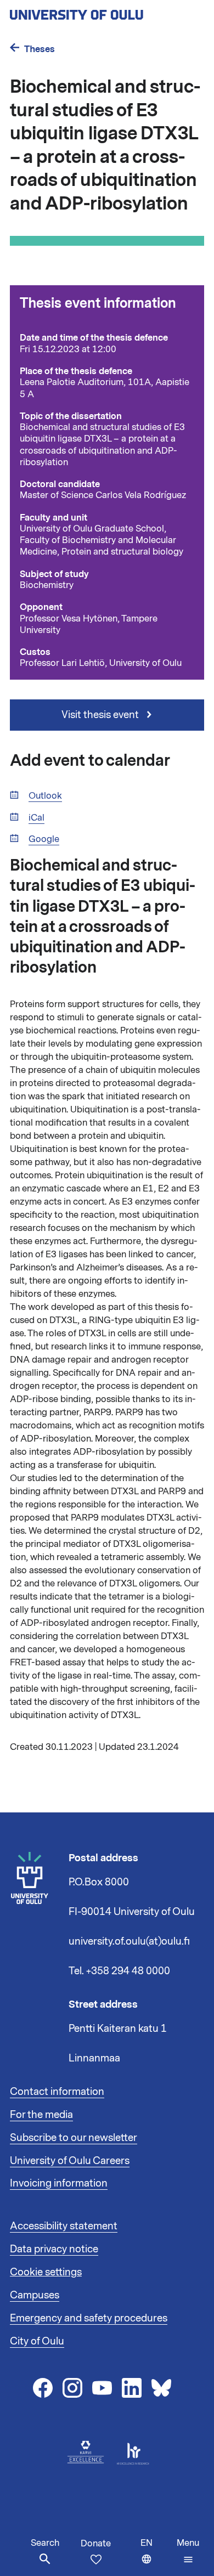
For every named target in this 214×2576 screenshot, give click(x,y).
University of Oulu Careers (70, 2161)
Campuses (35, 2295)
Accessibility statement (64, 2226)
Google (44, 840)
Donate (96, 2544)
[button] (188, 2551)
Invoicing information (59, 2183)
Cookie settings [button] (46, 2272)
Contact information (57, 2092)
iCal (36, 818)
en (156, 2557)
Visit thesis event (101, 715)
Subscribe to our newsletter (74, 2138)
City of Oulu (37, 2341)
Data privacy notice (54, 2249)
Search (45, 2543)
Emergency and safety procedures (89, 2318)
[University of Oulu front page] (102, 12)
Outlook (45, 796)
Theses (40, 49)
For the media (41, 2115)
